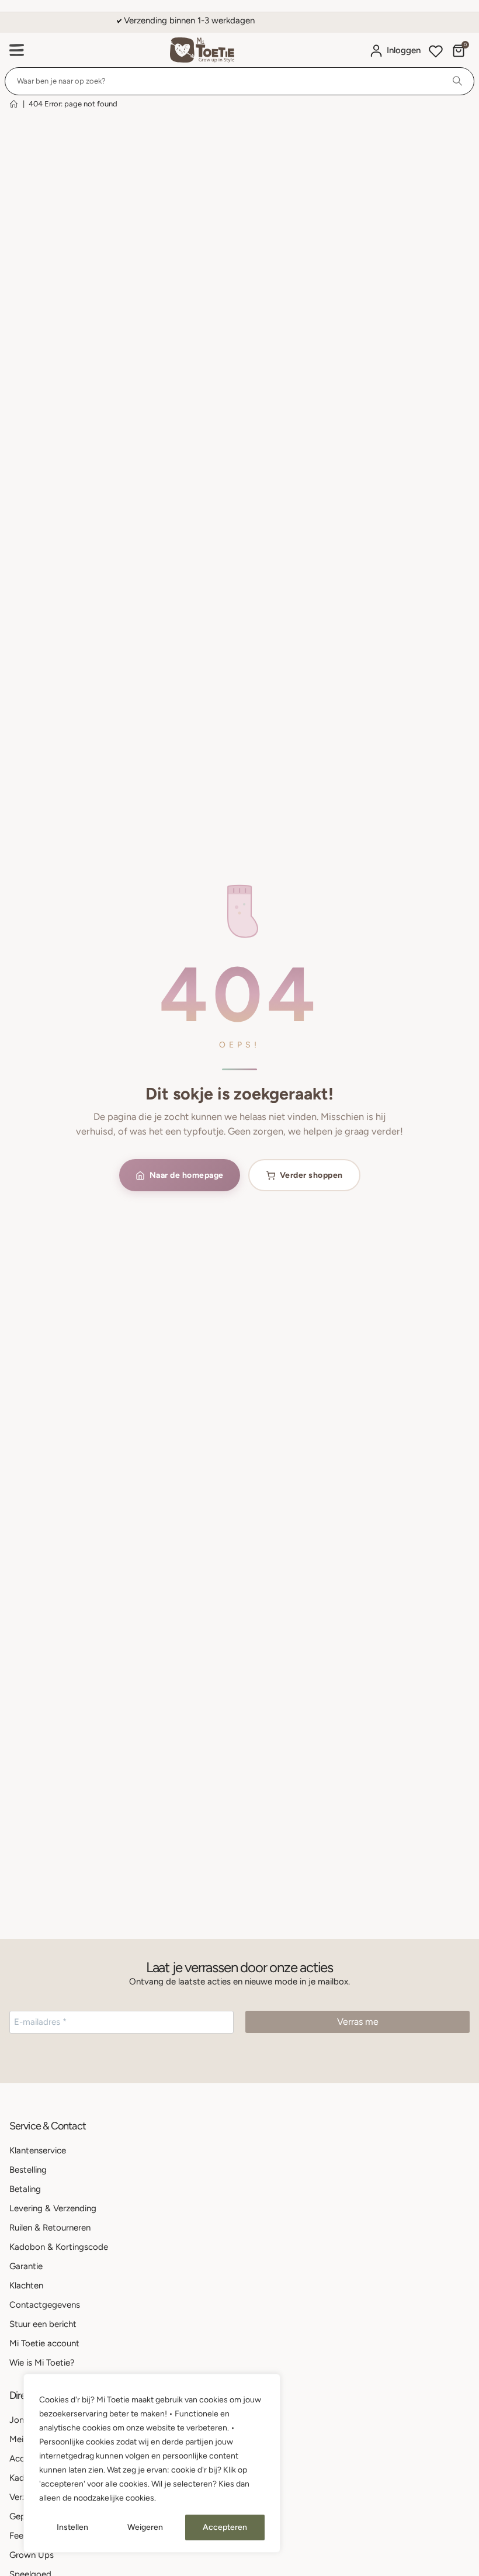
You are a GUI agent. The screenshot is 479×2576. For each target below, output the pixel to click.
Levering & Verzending (53, 2208)
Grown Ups (32, 2555)
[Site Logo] (202, 50)
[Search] (457, 81)
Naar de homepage (187, 1175)
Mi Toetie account (44, 2343)
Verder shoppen (311, 1175)
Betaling (25, 2189)
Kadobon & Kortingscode (59, 2247)
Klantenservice (38, 2150)
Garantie (26, 2266)
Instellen (72, 2527)
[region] (152, 2463)
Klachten (26, 2285)
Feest (20, 2536)
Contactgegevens (45, 2305)
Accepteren (225, 2527)
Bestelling (28, 2170)
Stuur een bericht (43, 2324)
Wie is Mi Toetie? (42, 2363)
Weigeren (145, 2527)
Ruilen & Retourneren (50, 2228)
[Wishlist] (436, 53)
